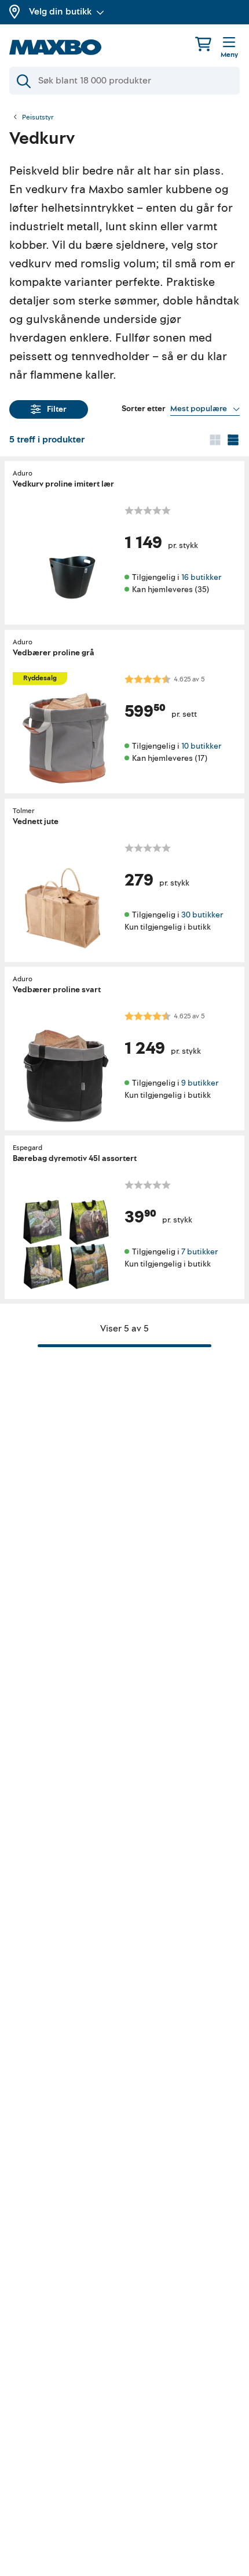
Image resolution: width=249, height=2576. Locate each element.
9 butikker (200, 1083)
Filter (57, 409)
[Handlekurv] (203, 44)
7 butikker (199, 1251)
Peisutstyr (38, 118)
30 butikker (202, 914)
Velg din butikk (60, 12)
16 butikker (201, 577)
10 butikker (201, 746)
